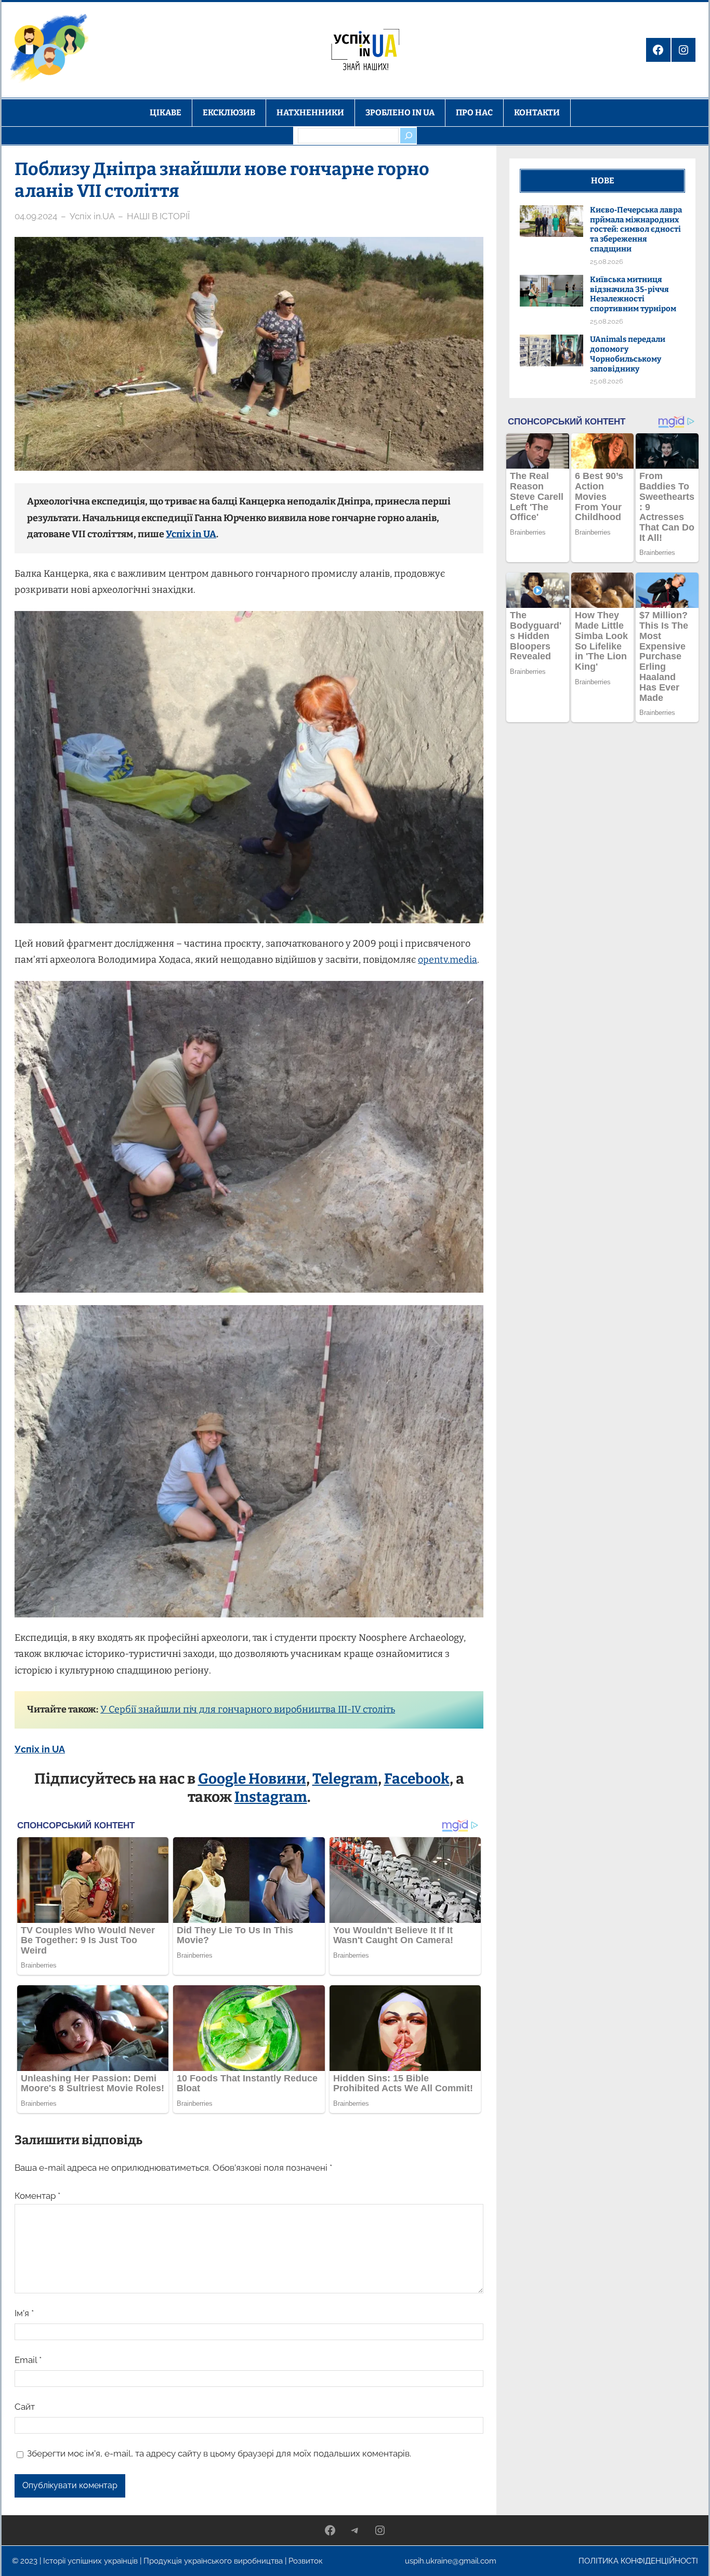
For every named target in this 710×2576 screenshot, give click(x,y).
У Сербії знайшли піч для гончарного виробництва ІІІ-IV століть (248, 1709)
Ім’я (24, 2313)
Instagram (271, 1797)
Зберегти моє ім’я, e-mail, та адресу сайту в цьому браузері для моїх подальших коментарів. (219, 2453)
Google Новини (252, 1779)
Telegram (345, 1779)
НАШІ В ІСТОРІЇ (158, 216)
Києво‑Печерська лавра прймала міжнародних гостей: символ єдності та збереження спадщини (636, 229)
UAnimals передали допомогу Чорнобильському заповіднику (628, 354)
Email (28, 2360)
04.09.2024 (36, 216)
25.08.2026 (607, 262)
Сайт (25, 2407)
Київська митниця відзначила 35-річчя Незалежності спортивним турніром (633, 294)
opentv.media (448, 960)
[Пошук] (408, 136)
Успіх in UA (191, 534)
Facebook (417, 1779)
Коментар (37, 2196)
